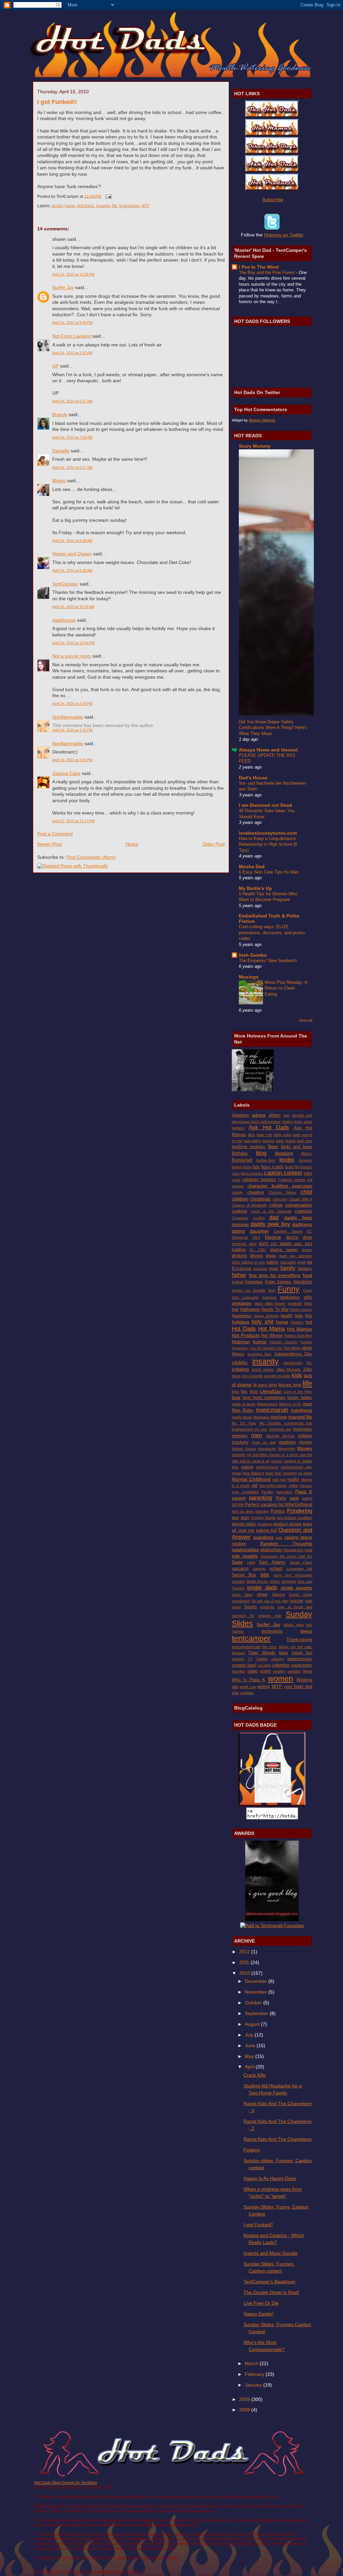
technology (272, 1631)
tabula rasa (293, 1625)
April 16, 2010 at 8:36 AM (72, 570)
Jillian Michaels (289, 1369)
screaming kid (299, 1569)
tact (309, 1625)
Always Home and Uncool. (269, 750)
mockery (240, 1442)
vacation (264, 1665)
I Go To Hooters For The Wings (275, 1348)
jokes (236, 1376)
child (306, 1192)
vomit (265, 1671)
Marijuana (261, 1417)
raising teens (298, 1537)
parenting (260, 1498)
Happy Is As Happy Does (270, 2178)
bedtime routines (249, 1147)
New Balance (253, 1473)
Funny (289, 1289)
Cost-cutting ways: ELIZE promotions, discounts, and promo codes (272, 933)
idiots (307, 1348)
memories (303, 1429)
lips (244, 1391)
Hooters (297, 1322)
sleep (262, 1594)
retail (308, 1550)
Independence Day (293, 1354)
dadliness (302, 1224)
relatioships (271, 1550)
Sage (237, 1562)
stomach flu (243, 1616)
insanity (103, 206)
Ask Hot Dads (269, 1128)
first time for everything (275, 1275)
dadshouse (64, 620)
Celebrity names (292, 1180)
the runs (269, 1647)
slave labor (242, 1594)
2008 (245, 2410)
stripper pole (270, 1616)
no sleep (305, 1473)
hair (235, 1309)
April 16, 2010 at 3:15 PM (72, 730)
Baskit (290, 1141)
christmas (260, 1199)
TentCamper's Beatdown (269, 2282)
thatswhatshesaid (246, 1647)
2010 (245, 1973)
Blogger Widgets (262, 420)
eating (272, 1262)
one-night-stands (273, 1486)
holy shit (263, 1322)
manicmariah (272, 1410)
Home (132, 844)
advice (259, 1115)
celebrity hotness (259, 1180)
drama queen (284, 1250)
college (276, 1205)
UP (55, 366)
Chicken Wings (282, 1192)
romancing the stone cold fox (286, 1556)
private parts (244, 1524)
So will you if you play (270, 1601)
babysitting (253, 1141)
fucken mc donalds (249, 1290)
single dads (262, 1588)
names (277, 1461)
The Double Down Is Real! (271, 2292)
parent (239, 1498)
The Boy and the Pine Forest (267, 272)
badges (269, 1141)
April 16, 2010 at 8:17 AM (72, 467)
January (254, 2385)
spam (236, 1607)
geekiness (290, 1297)
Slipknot (278, 1594)
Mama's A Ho (290, 1404)
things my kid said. (296, 1647)
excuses (260, 1269)
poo (235, 1518)
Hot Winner (272, 1335)
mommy (287, 1442)
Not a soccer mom (72, 656)
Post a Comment (55, 834)
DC (310, 1231)
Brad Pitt (292, 1167)
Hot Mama (271, 1329)
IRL (309, 1363)
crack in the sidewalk (271, 1211)
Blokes (307, 1154)
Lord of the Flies (298, 1392)
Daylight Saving (288, 1231)
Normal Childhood (251, 1479)
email (301, 1262)
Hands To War (275, 1309)
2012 (245, 1952)
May (250, 2056)
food (307, 1275)
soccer (297, 1601)
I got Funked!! (57, 102)
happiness (242, 1316)
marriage (279, 1417)
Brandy (60, 414)
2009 (245, 2399)
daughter (259, 1231)
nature (247, 1467)
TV (250, 1659)
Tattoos (238, 1631)
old (254, 1485)
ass (251, 1135)
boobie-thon (266, 1160)
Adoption (240, 1115)
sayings (259, 1569)
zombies (247, 1693)
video (252, 1671)
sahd (251, 1562)
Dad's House (253, 778)
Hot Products (246, 1335)
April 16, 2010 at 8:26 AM (72, 541)
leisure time (290, 1385)
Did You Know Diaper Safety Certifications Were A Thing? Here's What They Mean (273, 728)
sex (265, 1575)
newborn (290, 1473)
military (305, 1436)
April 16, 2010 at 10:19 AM (73, 607)
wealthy (279, 1671)
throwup (238, 1653)
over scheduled (245, 1492)
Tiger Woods (262, 1653)
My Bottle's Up (255, 888)
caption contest (283, 1173)
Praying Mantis (263, 1518)
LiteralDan (271, 1391)
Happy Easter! (259, 2314)
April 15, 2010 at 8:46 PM (72, 323)
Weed (307, 1671)
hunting (306, 1342)
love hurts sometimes (264, 1397)
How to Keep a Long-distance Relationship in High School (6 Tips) (268, 844)
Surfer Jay (63, 287)
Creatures (240, 1218)
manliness (301, 1410)
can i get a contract (247, 1173)
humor (260, 1342)
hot (309, 1322)
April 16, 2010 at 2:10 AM (72, 353)
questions (263, 1537)
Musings (249, 977)
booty (247, 1167)
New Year (274, 1473)
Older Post (214, 844)
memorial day (280, 1429)
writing (263, 1687)
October (254, 2003)
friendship (303, 1282)
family (288, 1268)
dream (307, 1250)
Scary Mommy (255, 446)
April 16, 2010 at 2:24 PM (72, 704)
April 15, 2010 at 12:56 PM (73, 274)
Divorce (273, 1237)
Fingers (252, 2150)
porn (245, 1518)
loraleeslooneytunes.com (268, 833)
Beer (273, 1146)
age (286, 1115)
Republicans (293, 1550)
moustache (267, 1449)
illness (238, 1354)
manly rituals (242, 1417)
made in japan (244, 1404)
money (306, 1442)
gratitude (295, 1303)
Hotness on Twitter (284, 235)
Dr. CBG (258, 1250)
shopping (289, 1581)
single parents (296, 1588)
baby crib (264, 1135)
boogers (305, 1160)
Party (281, 1498)
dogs (307, 1237)
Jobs (307, 1369)
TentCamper (65, 584)
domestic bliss (244, 1244)
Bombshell (242, 1160)
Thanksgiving (299, 1640)
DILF (257, 1237)
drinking (239, 1256)
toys (283, 1653)
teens (306, 1631)
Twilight (262, 1659)
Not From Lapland (72, 336)
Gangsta (269, 1297)
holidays (241, 1322)
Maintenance (267, 1404)
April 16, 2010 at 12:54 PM (73, 643)
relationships (245, 1550)
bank (280, 1141)
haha (308, 1303)
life (115, 206)
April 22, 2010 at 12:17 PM (73, 821)
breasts (306, 1167)
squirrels (267, 1607)
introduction (293, 1363)
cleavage (280, 1199)
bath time (305, 1141)
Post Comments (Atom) (91, 857)
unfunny (278, 1659)
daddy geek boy (270, 1224)
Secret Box (244, 1575)
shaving (238, 1581)
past (294, 1498)
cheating (255, 1192)
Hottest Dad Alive (298, 1336)
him (309, 1316)
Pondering (300, 1511)
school (276, 1569)
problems (265, 1524)
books (237, 1167)
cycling (259, 1218)
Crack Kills (255, 2075)
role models (245, 1556)
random (239, 1544)
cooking (239, 1211)
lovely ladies (300, 1397)
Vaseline (238, 1671)
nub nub (279, 1479)
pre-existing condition (295, 1518)
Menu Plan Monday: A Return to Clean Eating (286, 988)
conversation (299, 1205)
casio (236, 1180)
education (288, 1262)
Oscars (306, 1486)
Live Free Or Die (261, 2303)
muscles (239, 1455)
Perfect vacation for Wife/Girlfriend (279, 1504)
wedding (294, 1671)
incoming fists (260, 1354)
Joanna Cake (66, 773)
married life (300, 1417)
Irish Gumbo (253, 955)
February (255, 2374)
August (253, 2024)
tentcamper (129, 206)
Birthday (240, 1153)
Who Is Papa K (249, 1680)
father (239, 1275)
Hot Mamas (300, 1329)
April (250, 2067)
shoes (275, 1581)
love (236, 1397)
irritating (240, 1369)
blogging (284, 1153)
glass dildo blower (270, 1303)
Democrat (240, 1237)
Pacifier (267, 1492)
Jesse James (263, 1369)
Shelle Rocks (257, 1581)
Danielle (61, 451)
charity (237, 1192)
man (307, 1404)
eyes (274, 1268)
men (257, 1435)
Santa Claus (301, 1562)
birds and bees (297, 1147)
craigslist (303, 1211)
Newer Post (49, 844)
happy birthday (266, 1316)
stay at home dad (295, 1607)
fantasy (305, 1268)
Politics (278, 1511)
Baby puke (283, 1135)
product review (287, 1524)
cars (308, 1173)
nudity (293, 1479)
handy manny (301, 1309)
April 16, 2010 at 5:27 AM (72, 401)
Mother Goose (244, 1449)
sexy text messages (293, 1575)
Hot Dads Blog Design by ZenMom (66, 2483)
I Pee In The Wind (259, 267)
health (287, 1316)
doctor (57, 206)
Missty (59, 481)
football (237, 1282)
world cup (248, 1687)
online (293, 1486)
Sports (251, 1607)
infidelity (240, 1363)
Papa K (304, 1492)
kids (297, 1375)
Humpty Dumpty (284, 1342)
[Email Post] (108, 196)
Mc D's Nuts (244, 1423)
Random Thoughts (286, 1544)
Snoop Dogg (300, 1594)
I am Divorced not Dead (265, 805)
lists (254, 1391)
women (281, 1679)
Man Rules (243, 1410)
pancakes (284, 1492)
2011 (245, 1962)
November (257, 1992)
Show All (305, 1020)
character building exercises (280, 1186)
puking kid (266, 1530)
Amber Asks (292, 1122)
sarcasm (240, 1569)
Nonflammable (68, 717)
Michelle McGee (281, 1436)
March (252, 2363)
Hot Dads (86, 206)
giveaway (242, 1303)
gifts (308, 1297)
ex (310, 1262)
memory (240, 1436)
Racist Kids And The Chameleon (278, 2139)
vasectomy (301, 1665)
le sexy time (265, 1385)
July (250, 2035)
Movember (287, 1449)
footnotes (254, 1282)
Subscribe (273, 200)
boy (256, 1167)
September (257, 2013)
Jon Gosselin (252, 1376)
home (70, 206)
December (257, 1981)
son (309, 1601)
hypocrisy (240, 1348)
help (299, 1316)
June (251, 2046)
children (240, 1199)
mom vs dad (264, 1442)
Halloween (250, 1309)
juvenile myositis (278, 1376)
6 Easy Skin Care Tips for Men (269, 872)
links (235, 1392)
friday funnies (278, 1282)
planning (262, 1511)
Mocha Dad (252, 866)
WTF (146, 206)
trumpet (238, 1659)
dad (274, 1217)
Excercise (242, 1268)
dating (238, 1231)
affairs (275, 1115)
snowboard (241, 1601)
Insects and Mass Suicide (270, 2253)
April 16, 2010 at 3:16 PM (72, 760)
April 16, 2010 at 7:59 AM (72, 437)
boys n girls (272, 1167)
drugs (271, 1256)
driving (256, 1256)
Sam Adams (272, 1562)
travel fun (302, 1653)
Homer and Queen (72, 554)
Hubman (241, 1342)
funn (272, 1290)
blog (261, 1153)
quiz (279, 1537)
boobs (287, 1160)
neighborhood (267, 1467)
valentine (281, 1665)
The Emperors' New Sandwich (268, 961)
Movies (305, 1448)
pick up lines (243, 1511)
